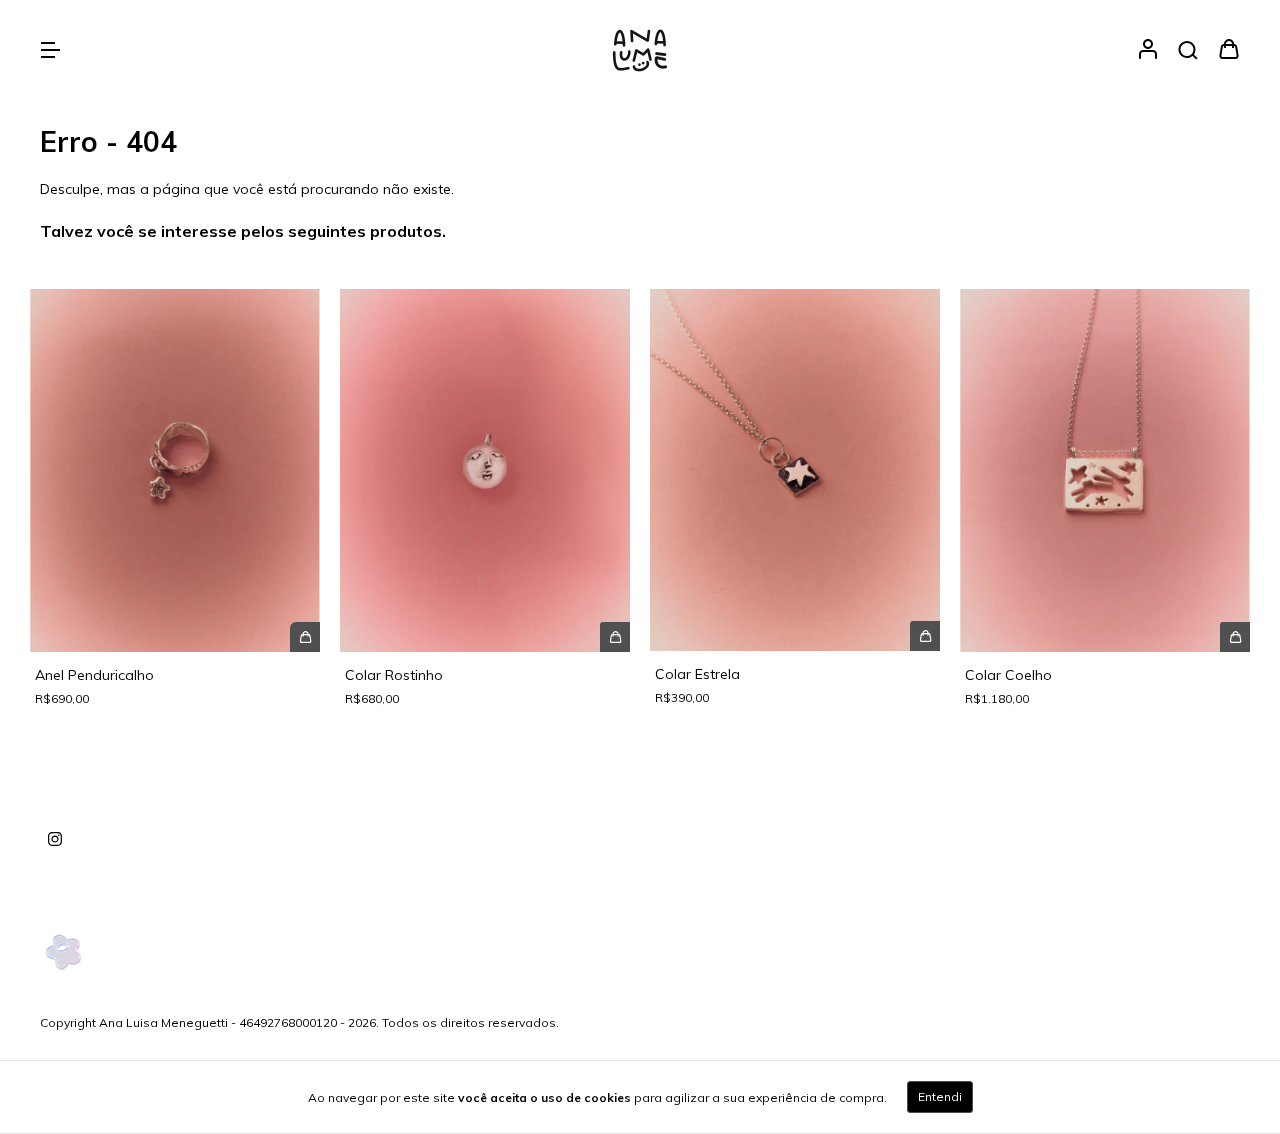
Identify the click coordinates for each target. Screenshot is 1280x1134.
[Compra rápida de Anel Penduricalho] (305, 637)
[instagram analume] (55, 840)
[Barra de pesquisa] (1188, 51)
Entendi (940, 1096)
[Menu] (50, 51)
